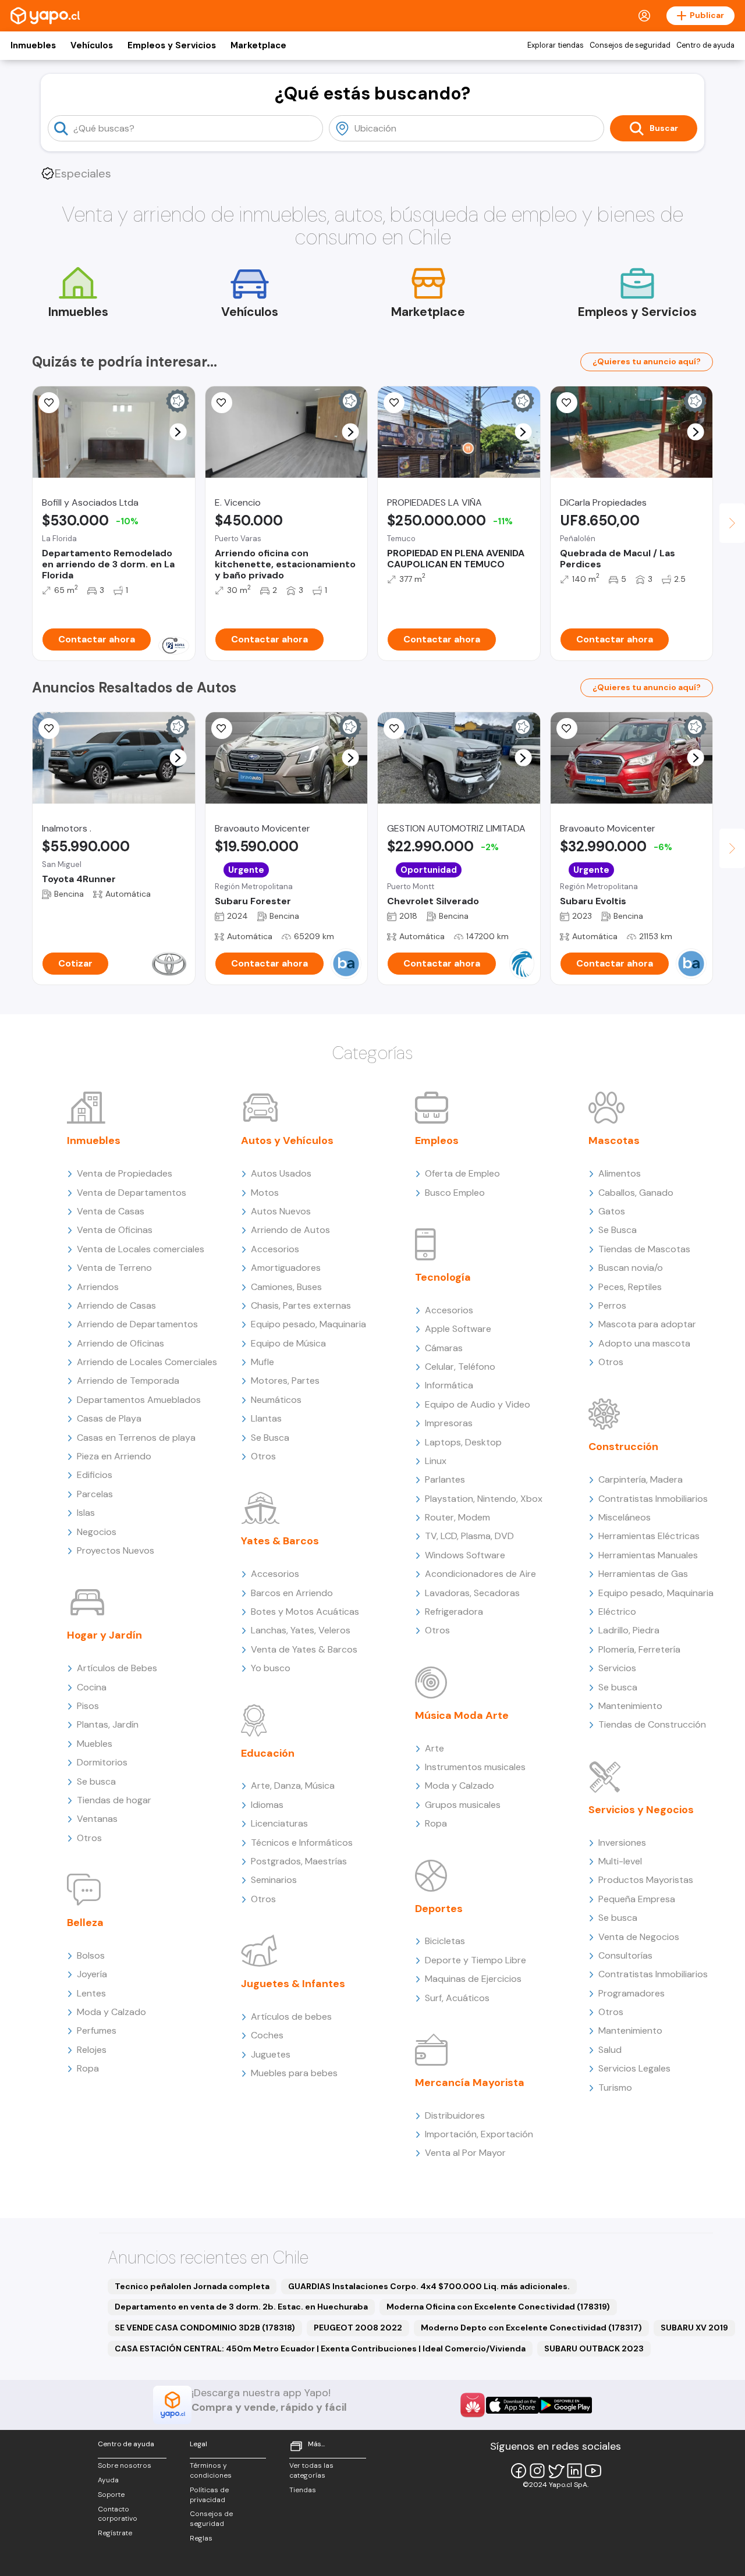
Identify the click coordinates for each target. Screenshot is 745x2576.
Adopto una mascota (644, 1343)
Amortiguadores (286, 1268)
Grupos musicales (463, 1805)
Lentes (91, 1993)
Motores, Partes (285, 1381)
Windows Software (465, 1555)
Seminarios (274, 1880)
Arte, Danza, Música (293, 1786)
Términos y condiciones (211, 2470)
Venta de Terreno (114, 1268)
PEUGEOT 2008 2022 (358, 2328)
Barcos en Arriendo (292, 1593)
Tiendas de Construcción (652, 1724)
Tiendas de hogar (114, 1800)
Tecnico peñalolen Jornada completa (192, 2286)
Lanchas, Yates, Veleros (301, 1630)
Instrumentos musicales (475, 1767)
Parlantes (445, 1479)
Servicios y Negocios (641, 1810)
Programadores (632, 1993)
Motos (265, 1193)
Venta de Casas (111, 1211)
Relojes (92, 2050)
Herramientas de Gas (643, 1574)
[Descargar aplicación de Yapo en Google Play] (565, 2405)
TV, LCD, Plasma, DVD (469, 1536)
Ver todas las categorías (311, 2470)
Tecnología (443, 1277)
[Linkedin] (574, 2471)
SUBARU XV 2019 (694, 2328)
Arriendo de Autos (290, 1230)
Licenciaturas (279, 1823)
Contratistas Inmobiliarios (653, 1499)
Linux (436, 1461)
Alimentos (620, 1173)
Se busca (96, 1781)
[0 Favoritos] (222, 403)
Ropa (88, 2068)
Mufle (262, 1362)
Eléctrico (617, 1612)
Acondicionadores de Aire (480, 1574)
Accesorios (275, 1249)
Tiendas (303, 2490)
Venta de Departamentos (132, 1193)
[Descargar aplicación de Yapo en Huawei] (473, 2405)
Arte (434, 1748)
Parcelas (95, 1494)
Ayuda (108, 2480)
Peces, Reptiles (630, 1287)
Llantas (266, 1418)
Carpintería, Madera (641, 1479)
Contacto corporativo (118, 2514)
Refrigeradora (454, 1612)
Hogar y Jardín (104, 1635)
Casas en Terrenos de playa (136, 1438)
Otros (89, 1838)
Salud (610, 2050)
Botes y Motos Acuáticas (305, 1612)
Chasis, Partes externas (301, 1305)
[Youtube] (593, 2471)
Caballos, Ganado (636, 1193)
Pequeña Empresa (637, 1899)
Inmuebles (33, 45)
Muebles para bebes (294, 2073)
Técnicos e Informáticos (302, 1843)
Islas (86, 1513)
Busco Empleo (455, 1193)
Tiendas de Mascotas (644, 1249)
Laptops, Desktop (463, 1442)
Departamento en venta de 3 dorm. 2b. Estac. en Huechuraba (241, 2307)
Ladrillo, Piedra (629, 1630)
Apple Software (458, 1329)
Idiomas (267, 1805)
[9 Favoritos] (49, 403)
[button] (178, 432)
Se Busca (270, 1438)
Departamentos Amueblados (139, 1400)
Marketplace (258, 45)
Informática (449, 1385)
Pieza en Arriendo (114, 1456)
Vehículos (92, 45)
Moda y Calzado (111, 2012)
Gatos (612, 1211)
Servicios (617, 1668)
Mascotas (614, 1140)
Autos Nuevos (281, 1211)
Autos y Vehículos (287, 1140)
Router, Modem (457, 1517)
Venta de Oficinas (115, 1230)
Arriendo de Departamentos (137, 1324)
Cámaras (444, 1348)
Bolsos (91, 1955)
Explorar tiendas (556, 45)
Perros (612, 1305)
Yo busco (271, 1668)
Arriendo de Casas (116, 1305)
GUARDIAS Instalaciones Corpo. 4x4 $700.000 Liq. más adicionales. (429, 2286)
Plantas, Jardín (108, 1724)
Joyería (92, 1974)
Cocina (92, 1687)
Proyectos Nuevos (116, 1550)
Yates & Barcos (280, 1541)
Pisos (88, 1706)
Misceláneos (625, 1517)
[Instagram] (537, 2471)
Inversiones (622, 1843)
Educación (268, 1753)
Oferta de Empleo (462, 1173)
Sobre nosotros (125, 2465)
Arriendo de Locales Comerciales (147, 1362)
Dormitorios (102, 1762)
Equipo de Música (288, 1343)
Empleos (437, 1140)
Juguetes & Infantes (293, 1984)
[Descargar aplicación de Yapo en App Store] (512, 2405)
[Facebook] (519, 2471)
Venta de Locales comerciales (141, 1249)
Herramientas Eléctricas (649, 1536)
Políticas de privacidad (209, 2495)
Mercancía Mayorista (470, 2083)
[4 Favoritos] (394, 729)
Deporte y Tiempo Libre (476, 1960)
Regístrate (115, 2533)
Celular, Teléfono (460, 1367)
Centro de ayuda (705, 45)
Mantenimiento (630, 1706)
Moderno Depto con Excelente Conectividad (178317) (531, 2328)
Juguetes (271, 2054)
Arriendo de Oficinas (120, 1343)
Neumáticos (276, 1400)
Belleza (85, 1923)
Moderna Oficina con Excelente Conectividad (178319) (498, 2307)
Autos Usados (281, 1173)
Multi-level (620, 1861)
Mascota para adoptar (647, 1324)
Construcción (623, 1447)
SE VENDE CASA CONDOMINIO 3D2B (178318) (205, 2328)
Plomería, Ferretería (639, 1649)
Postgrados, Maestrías (299, 1861)
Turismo (615, 2088)
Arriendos (98, 1287)
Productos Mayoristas (646, 1880)
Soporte (111, 2495)
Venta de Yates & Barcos (304, 1649)
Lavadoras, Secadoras (472, 1593)
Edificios (95, 1475)
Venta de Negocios (639, 1937)
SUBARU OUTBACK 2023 (594, 2348)
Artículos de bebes (291, 2017)
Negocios (97, 1532)
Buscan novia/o (631, 1268)
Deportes (439, 1909)
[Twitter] (556, 2471)
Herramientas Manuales (648, 1555)
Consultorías (625, 1955)
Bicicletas (445, 1941)
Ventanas (97, 1819)
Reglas (201, 2538)
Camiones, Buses (286, 1287)
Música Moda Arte (462, 1715)
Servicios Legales (634, 2068)
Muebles (95, 1744)
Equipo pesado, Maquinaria (308, 1324)
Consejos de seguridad (630, 45)
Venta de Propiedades (125, 1173)
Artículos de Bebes (117, 1668)
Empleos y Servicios (172, 45)
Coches (267, 2035)
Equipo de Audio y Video (478, 1404)
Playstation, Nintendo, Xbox (484, 1499)
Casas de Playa (109, 1418)
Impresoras (449, 1423)
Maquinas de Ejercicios (473, 1979)
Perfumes (97, 2030)
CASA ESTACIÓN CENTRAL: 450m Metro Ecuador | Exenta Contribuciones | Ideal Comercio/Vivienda (320, 2348)
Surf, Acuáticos (457, 1998)
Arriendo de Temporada (128, 1381)
